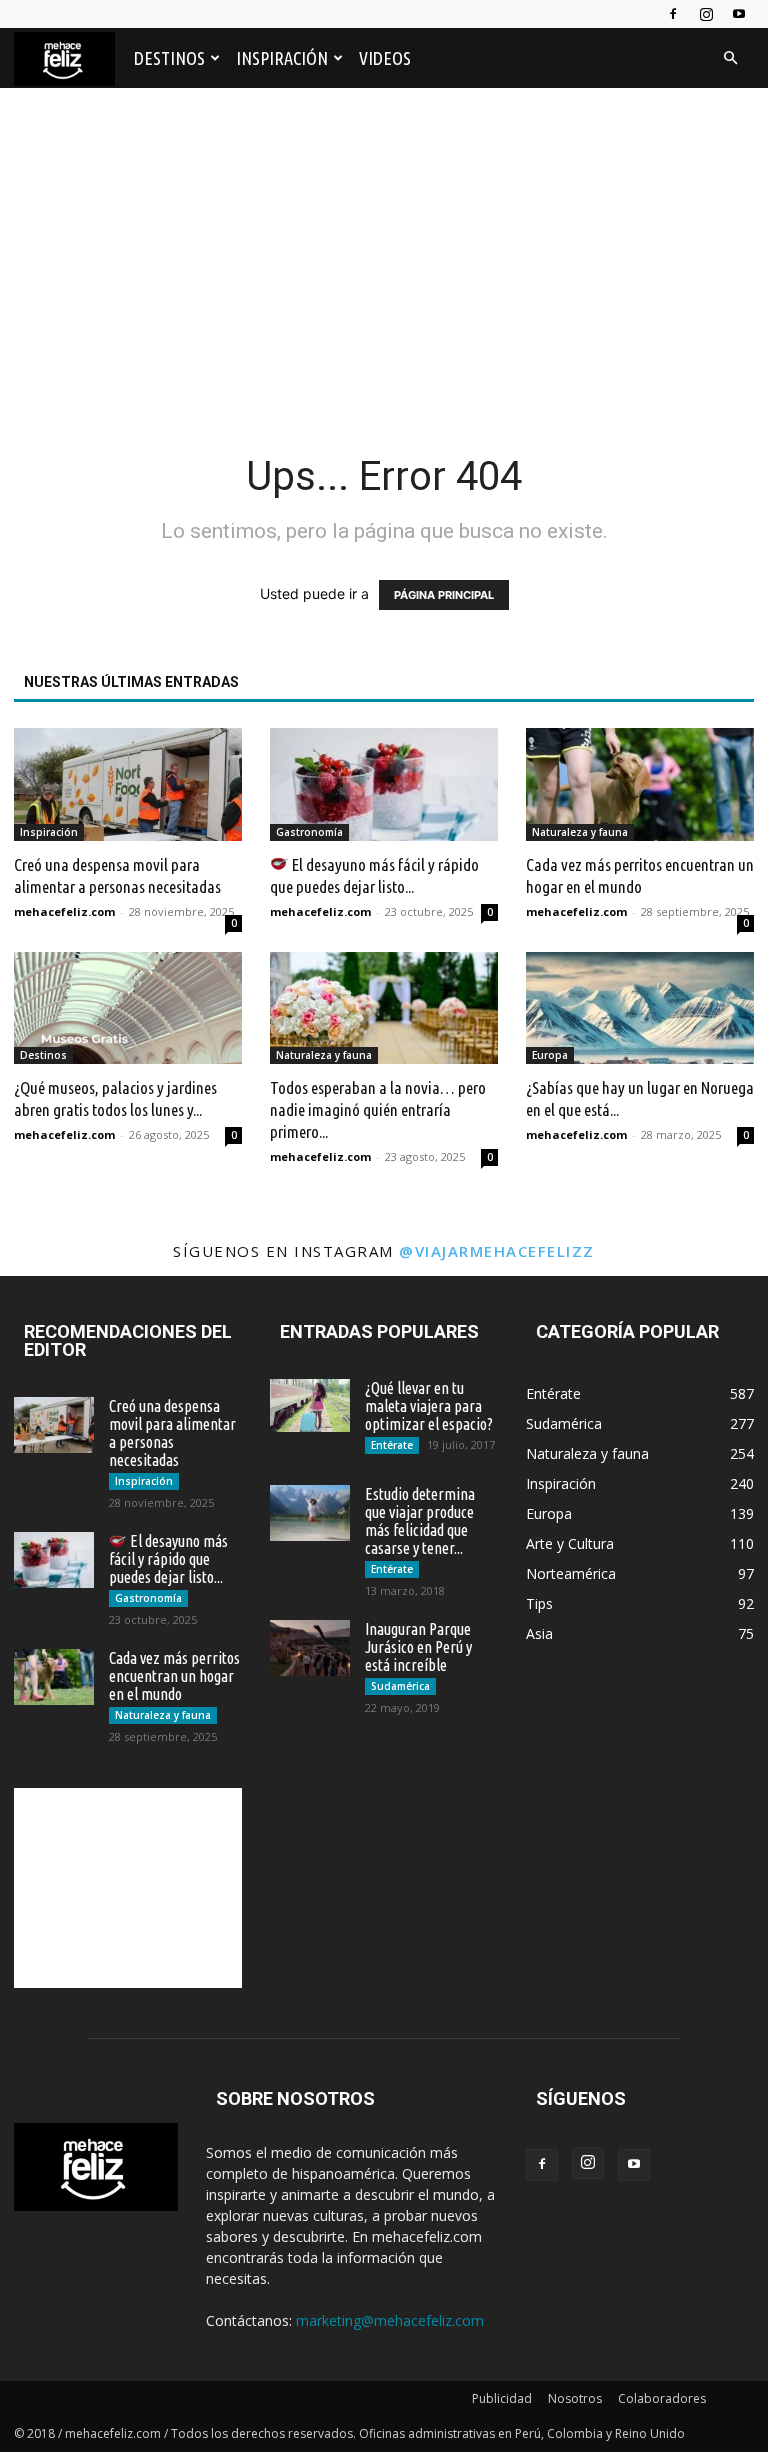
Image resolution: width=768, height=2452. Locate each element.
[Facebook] (673, 14)
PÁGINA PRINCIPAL (444, 595)
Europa (550, 1055)
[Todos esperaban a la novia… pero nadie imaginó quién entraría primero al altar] (384, 1008)
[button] (730, 58)
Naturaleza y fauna (580, 832)
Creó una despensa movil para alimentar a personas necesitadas (172, 1433)
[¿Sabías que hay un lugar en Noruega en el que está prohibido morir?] (640, 1008)
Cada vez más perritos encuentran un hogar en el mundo (174, 1676)
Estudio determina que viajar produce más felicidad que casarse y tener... (420, 1521)
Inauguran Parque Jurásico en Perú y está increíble (418, 1647)
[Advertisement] (384, 252)
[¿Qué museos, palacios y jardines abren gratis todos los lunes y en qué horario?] (128, 1008)
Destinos (169, 58)
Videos (385, 58)
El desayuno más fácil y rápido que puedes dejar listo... (168, 1559)
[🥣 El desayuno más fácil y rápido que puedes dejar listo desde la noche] (384, 784)
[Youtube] (739, 14)
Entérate (392, 1445)
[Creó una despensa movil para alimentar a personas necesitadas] (128, 784)
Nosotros (575, 2398)
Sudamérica (400, 1686)
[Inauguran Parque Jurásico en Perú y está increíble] (310, 1648)
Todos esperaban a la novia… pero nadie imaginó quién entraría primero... (378, 1109)
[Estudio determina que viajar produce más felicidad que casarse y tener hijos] (310, 1513)
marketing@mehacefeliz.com (390, 2320)
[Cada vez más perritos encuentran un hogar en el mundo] (640, 784)
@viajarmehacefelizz (497, 1251)
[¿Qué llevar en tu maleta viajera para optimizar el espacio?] (310, 1405)
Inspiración (282, 58)
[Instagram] (706, 14)
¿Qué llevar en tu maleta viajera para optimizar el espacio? (429, 1406)
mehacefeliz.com (64, 911)
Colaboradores (662, 2398)
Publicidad (502, 2398)
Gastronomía (309, 832)
